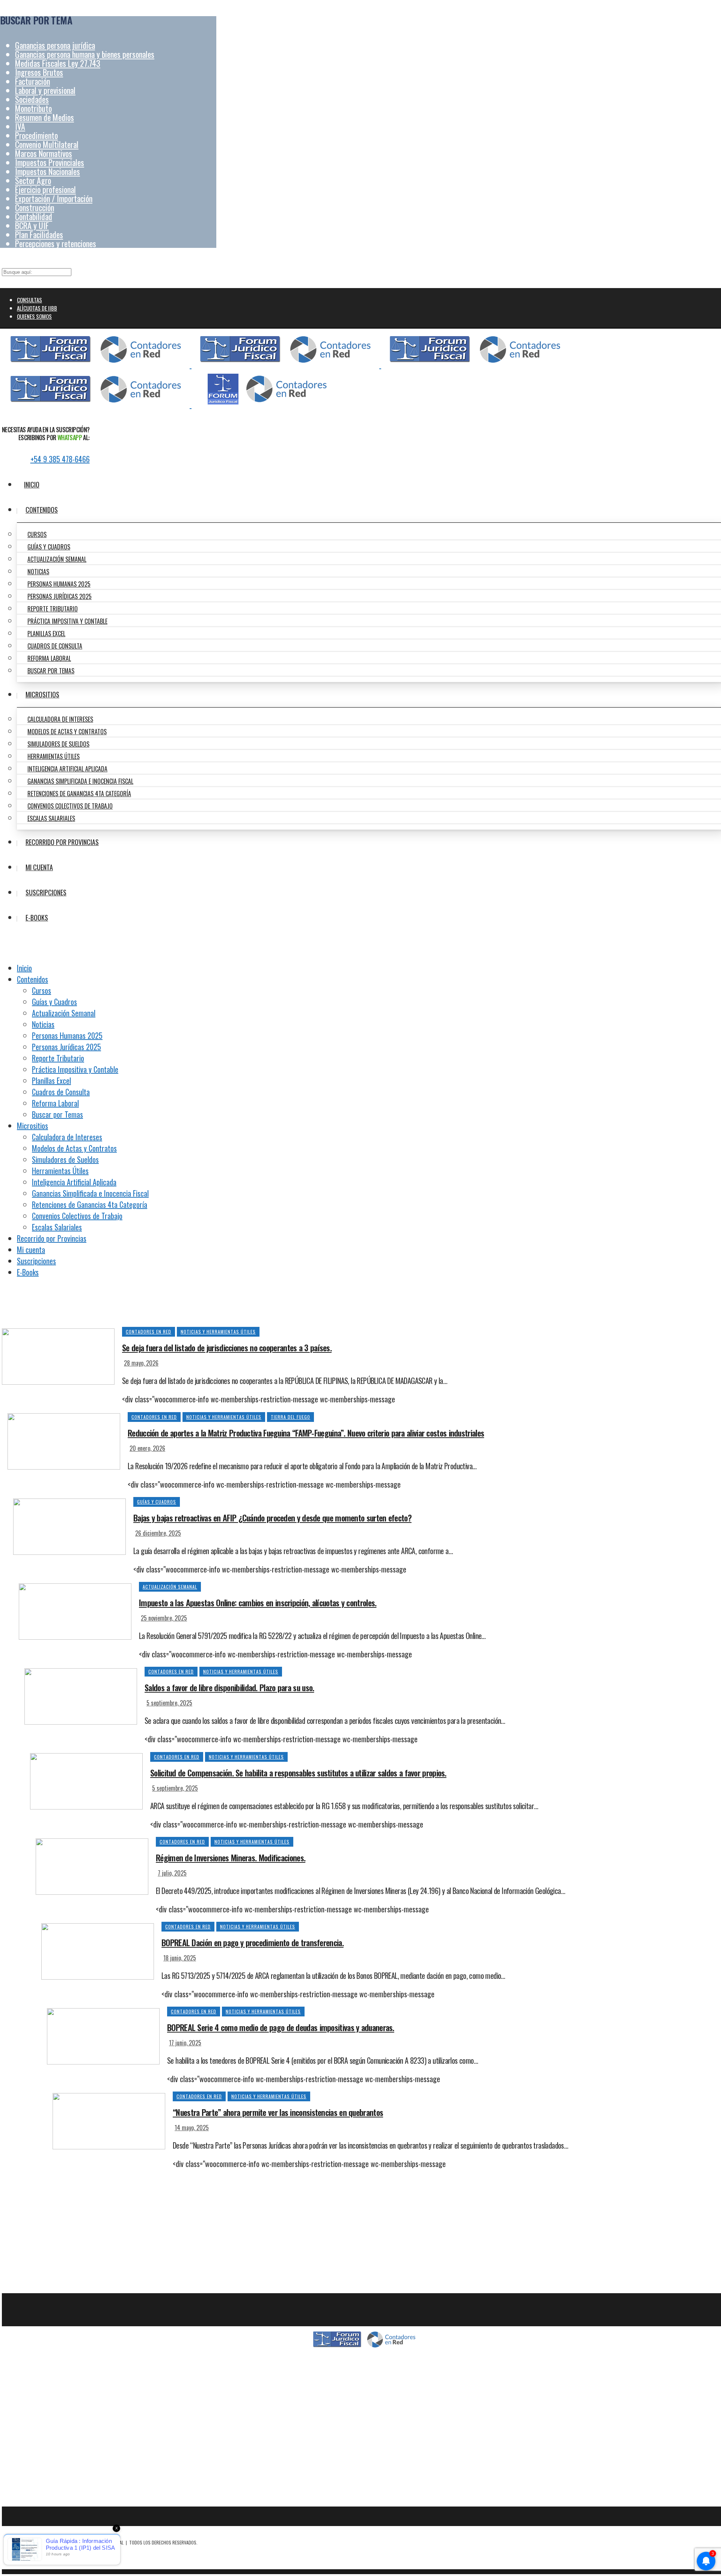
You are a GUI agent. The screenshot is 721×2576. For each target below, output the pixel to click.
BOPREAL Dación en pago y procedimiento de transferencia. (253, 1942)
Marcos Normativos (44, 153)
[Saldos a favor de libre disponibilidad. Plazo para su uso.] (81, 1695)
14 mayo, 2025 (192, 2128)
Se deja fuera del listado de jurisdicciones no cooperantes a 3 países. (227, 1348)
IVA (20, 126)
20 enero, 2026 (147, 1448)
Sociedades (32, 99)
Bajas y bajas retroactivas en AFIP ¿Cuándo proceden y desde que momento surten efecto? (272, 1518)
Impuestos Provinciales (50, 162)
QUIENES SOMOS (34, 316)
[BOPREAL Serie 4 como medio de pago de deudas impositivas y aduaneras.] (103, 2035)
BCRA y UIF (32, 225)
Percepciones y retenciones (56, 243)
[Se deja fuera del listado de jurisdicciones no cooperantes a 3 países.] (58, 1355)
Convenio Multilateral (47, 144)
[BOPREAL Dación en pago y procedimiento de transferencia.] (98, 1950)
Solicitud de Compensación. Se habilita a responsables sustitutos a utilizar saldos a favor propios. (298, 1773)
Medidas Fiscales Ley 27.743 (58, 63)
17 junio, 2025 (185, 2043)
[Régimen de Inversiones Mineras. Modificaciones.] (92, 1865)
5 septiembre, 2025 (169, 1703)
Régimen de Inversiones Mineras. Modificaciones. (231, 1858)
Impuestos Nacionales (48, 171)
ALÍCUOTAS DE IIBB (37, 308)
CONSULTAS (29, 300)
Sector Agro (33, 180)
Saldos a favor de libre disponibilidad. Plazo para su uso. (229, 1687)
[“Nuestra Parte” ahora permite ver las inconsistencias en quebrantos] (109, 2120)
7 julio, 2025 (172, 1873)
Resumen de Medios (44, 117)
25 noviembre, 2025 (164, 1618)
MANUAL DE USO (364, 2474)
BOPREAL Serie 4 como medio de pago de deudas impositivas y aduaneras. (281, 2027)
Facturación (32, 81)
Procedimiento (36, 135)
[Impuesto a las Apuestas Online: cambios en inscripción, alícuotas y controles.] (75, 1610)
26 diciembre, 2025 (158, 1533)
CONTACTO (364, 2366)
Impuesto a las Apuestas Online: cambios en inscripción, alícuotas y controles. (258, 1603)
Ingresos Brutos (39, 72)
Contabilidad (34, 216)
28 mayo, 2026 (141, 1363)
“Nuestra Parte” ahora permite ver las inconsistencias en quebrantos (278, 2112)
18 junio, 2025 (180, 1958)
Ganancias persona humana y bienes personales (85, 54)
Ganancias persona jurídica (55, 45)
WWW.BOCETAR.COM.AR (70, 2557)
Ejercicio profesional (45, 189)
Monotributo (33, 108)
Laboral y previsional (45, 90)
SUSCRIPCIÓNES (364, 2456)
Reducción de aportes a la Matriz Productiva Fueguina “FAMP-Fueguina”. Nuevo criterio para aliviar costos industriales (306, 1433)
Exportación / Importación (54, 198)
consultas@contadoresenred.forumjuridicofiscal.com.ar (364, 2402)
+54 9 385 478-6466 (60, 459)
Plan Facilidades (39, 234)
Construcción (35, 207)
